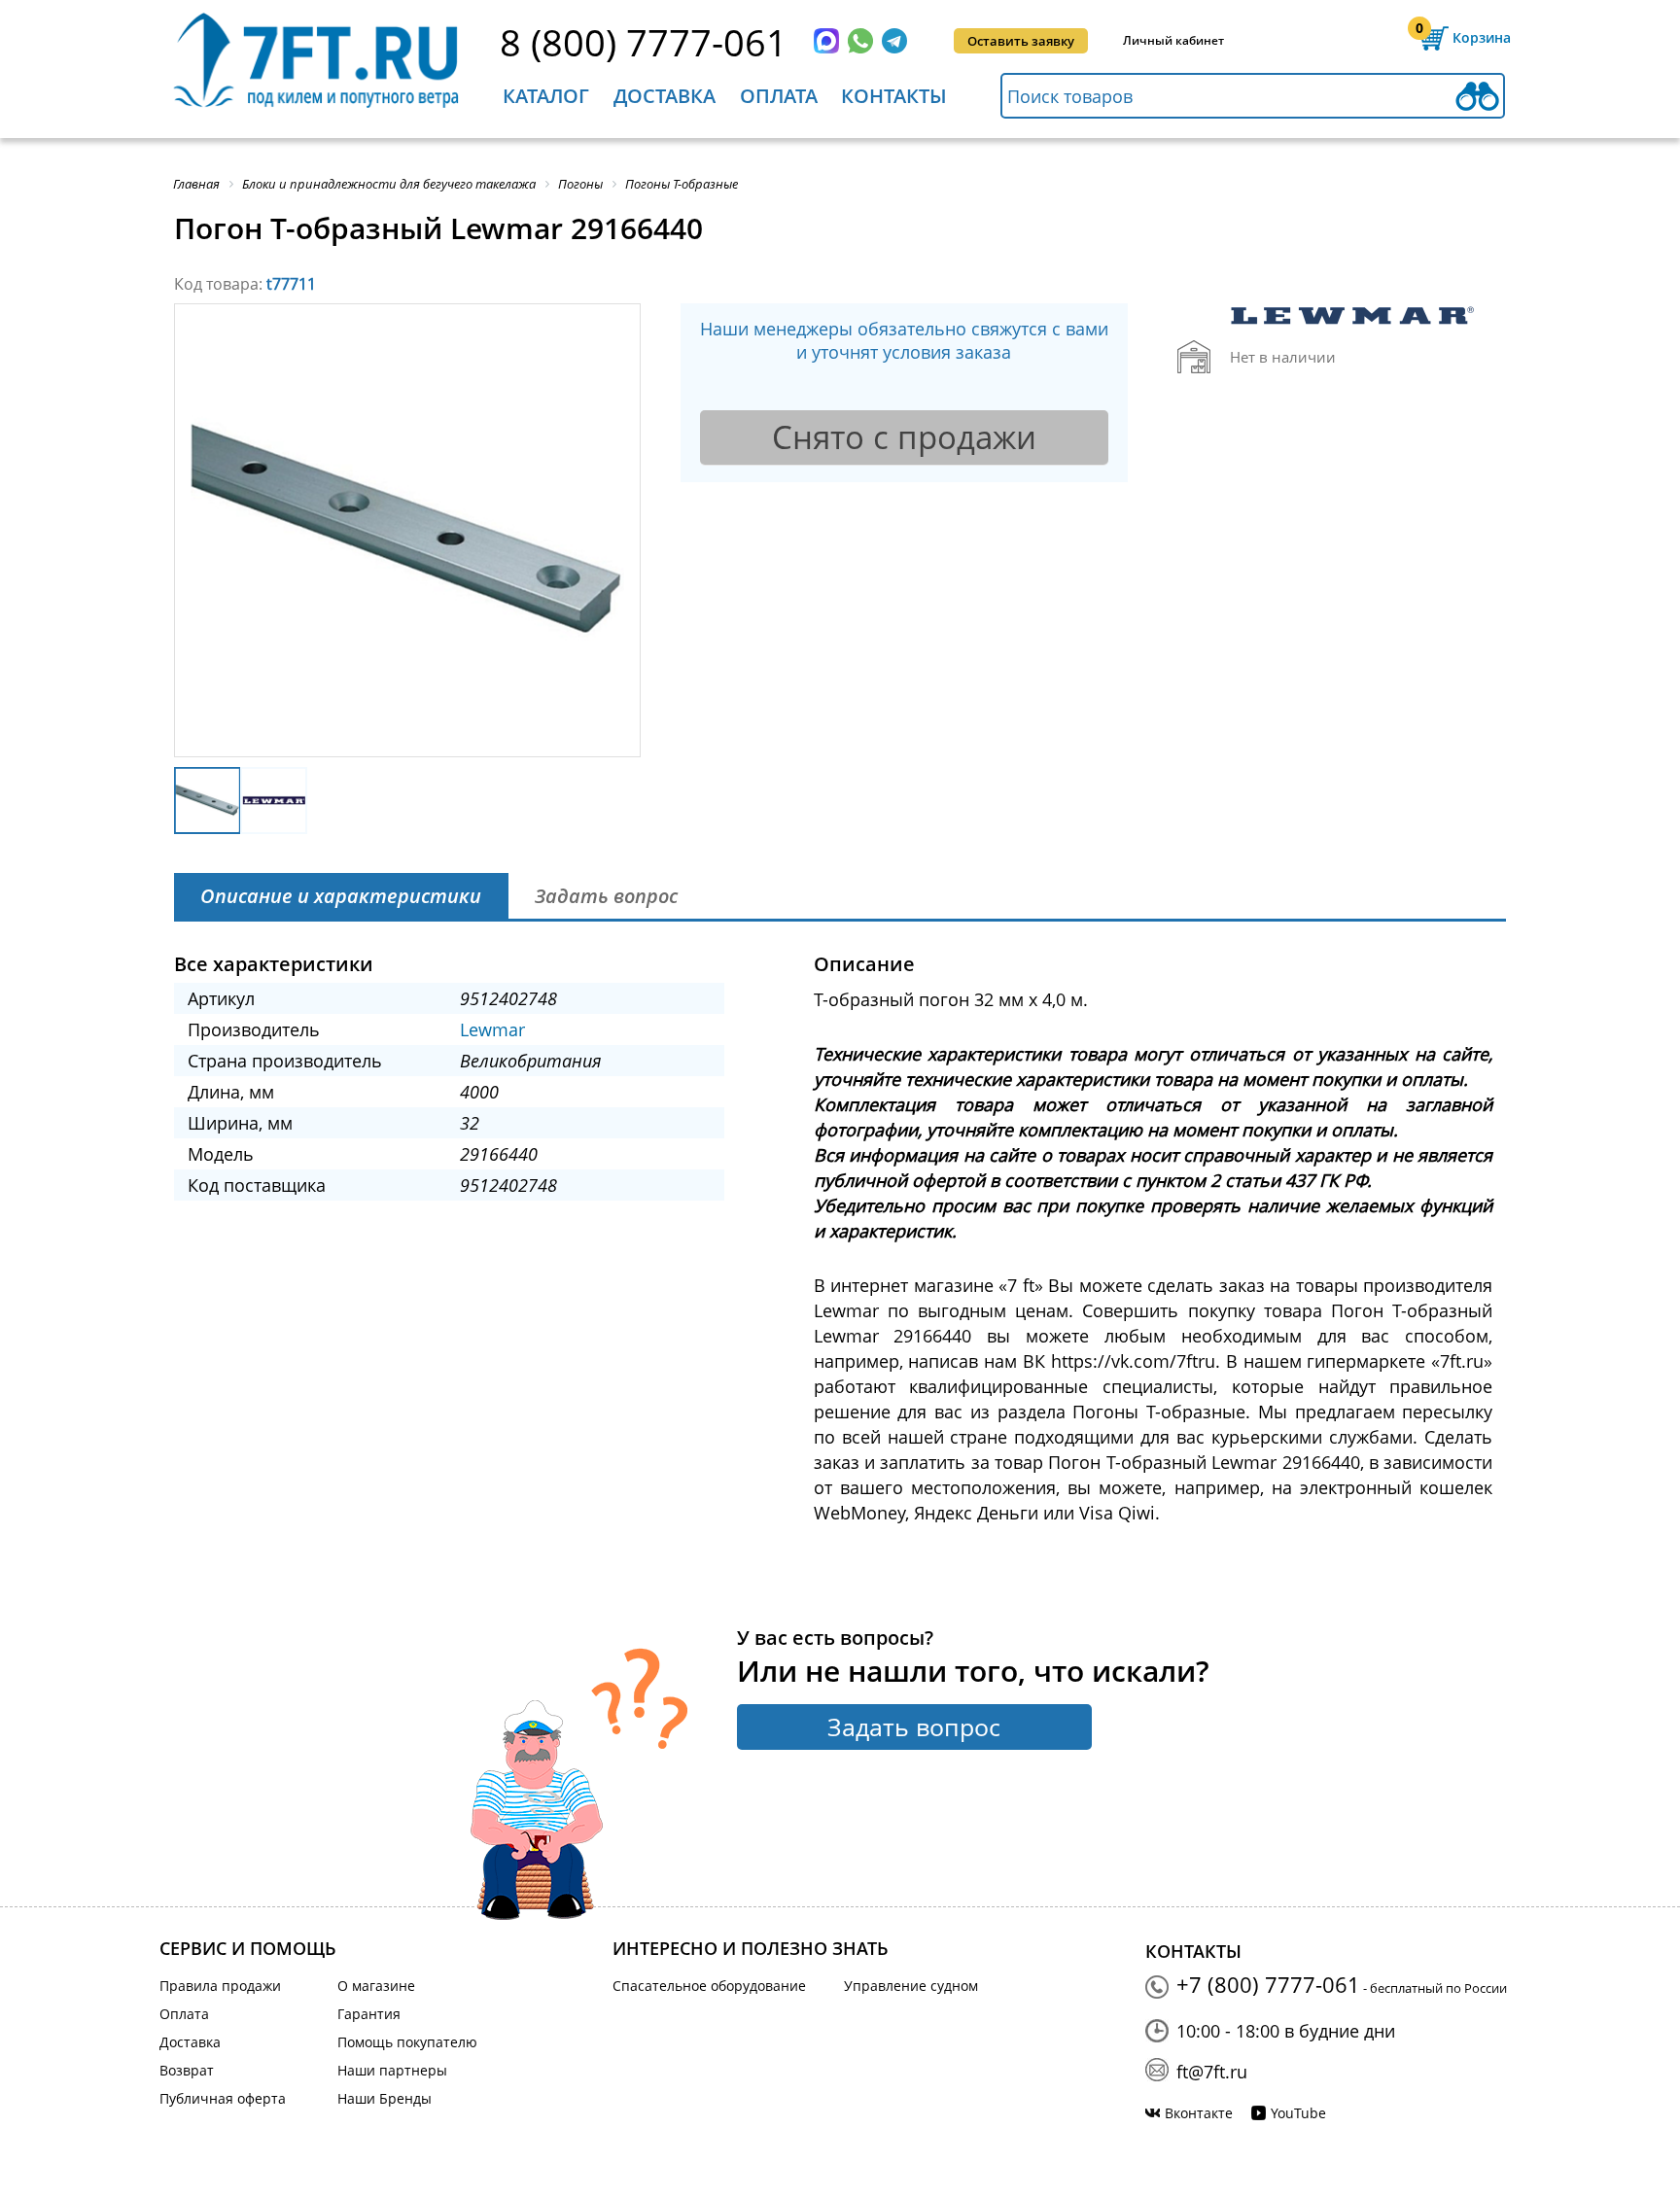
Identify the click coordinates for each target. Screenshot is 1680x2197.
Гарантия (369, 2014)
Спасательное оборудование (709, 1986)
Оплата (779, 96)
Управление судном (911, 1986)
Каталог (546, 96)
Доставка (665, 96)
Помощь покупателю (407, 2042)
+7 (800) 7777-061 (1268, 1984)
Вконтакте (1199, 2113)
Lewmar (492, 1029)
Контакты (894, 96)
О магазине (376, 1986)
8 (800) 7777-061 (644, 42)
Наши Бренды (385, 2098)
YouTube (1298, 2113)
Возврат (187, 2070)
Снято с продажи (904, 437)
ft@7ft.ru (1212, 2072)
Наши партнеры (392, 2070)
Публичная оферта (223, 2098)
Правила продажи (220, 1986)
